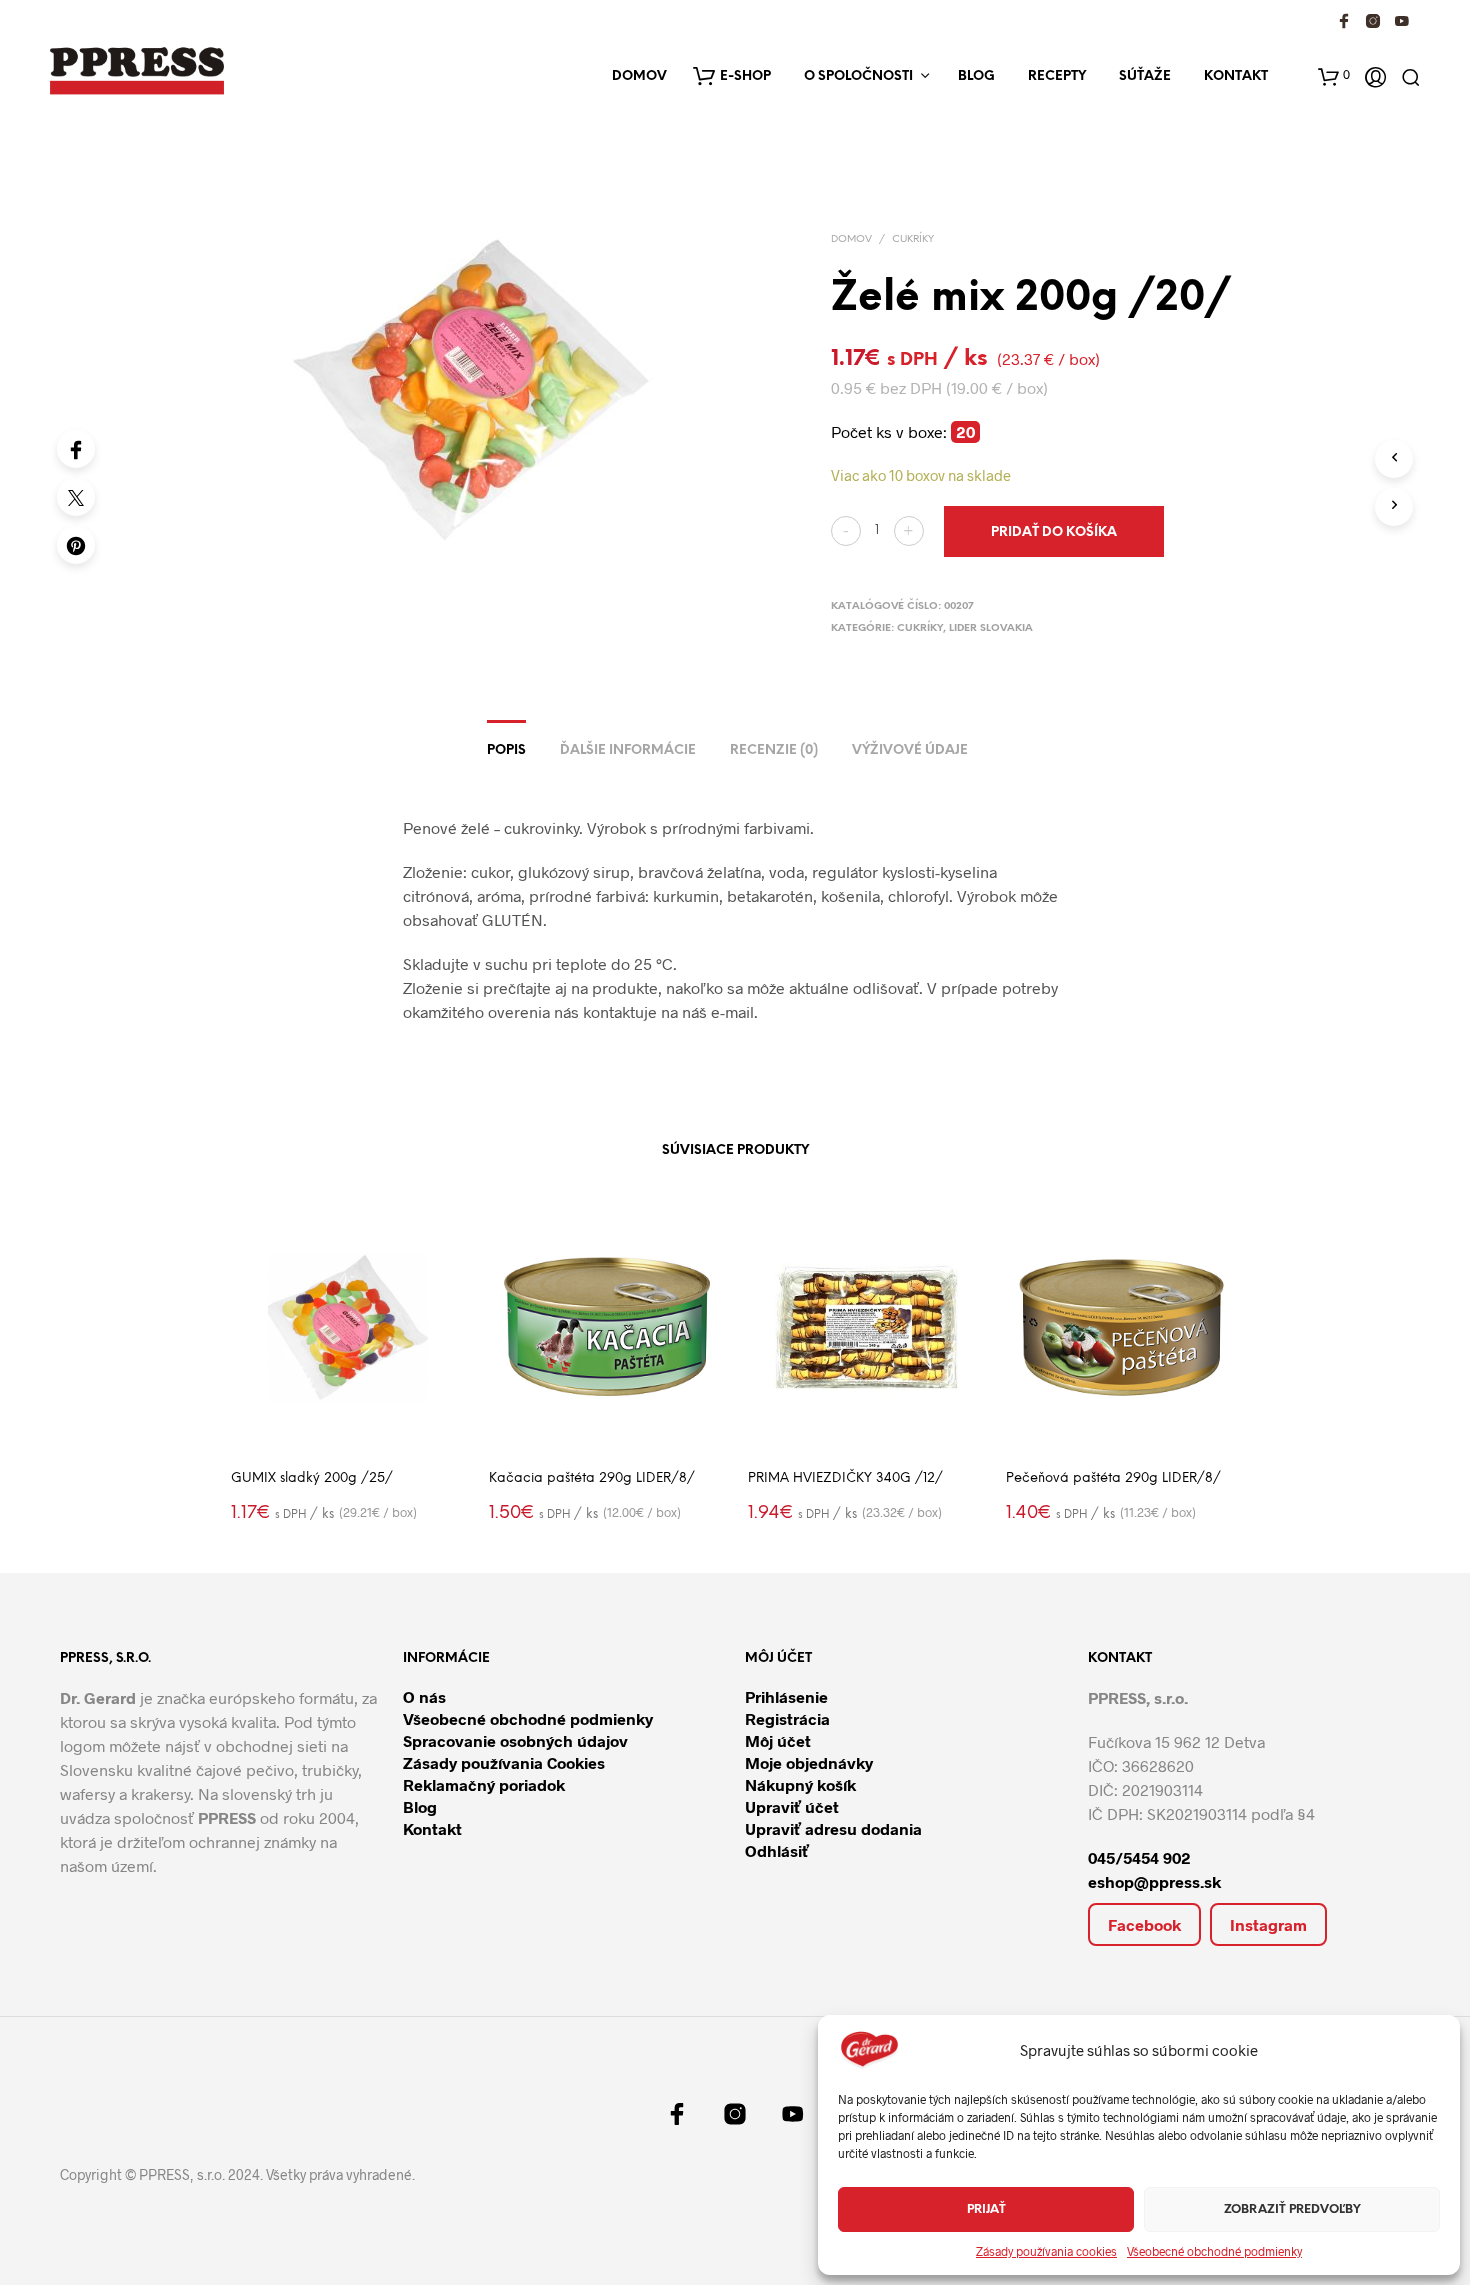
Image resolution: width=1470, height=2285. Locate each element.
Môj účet (778, 1740)
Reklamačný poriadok (484, 1784)
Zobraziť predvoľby (1292, 2209)
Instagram (1268, 1924)
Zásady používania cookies (1046, 2251)
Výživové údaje (910, 750)
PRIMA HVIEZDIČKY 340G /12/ (845, 1478)
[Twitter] (76, 497)
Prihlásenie (786, 1696)
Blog (976, 76)
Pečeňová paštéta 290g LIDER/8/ (1113, 1478)
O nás (424, 1696)
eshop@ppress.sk (1154, 1881)
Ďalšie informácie (628, 750)
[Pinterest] (76, 545)
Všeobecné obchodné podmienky (1214, 2251)
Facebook (1144, 1924)
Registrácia (787, 1718)
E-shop (745, 76)
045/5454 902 (1139, 1857)
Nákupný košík (800, 1784)
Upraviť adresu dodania (833, 1828)
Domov (639, 76)
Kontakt (1236, 76)
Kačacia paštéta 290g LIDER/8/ (592, 1478)
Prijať (986, 2209)
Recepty (1057, 76)
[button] (1334, 74)
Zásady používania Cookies (504, 1762)
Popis (506, 750)
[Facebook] (76, 449)
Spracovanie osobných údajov (515, 1740)
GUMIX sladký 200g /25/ (312, 1478)
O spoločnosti (858, 76)
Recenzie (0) (774, 750)
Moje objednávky (809, 1762)
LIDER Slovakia (991, 628)
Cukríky (913, 239)
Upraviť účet (792, 1806)
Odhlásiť (777, 1850)
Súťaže (1145, 76)
